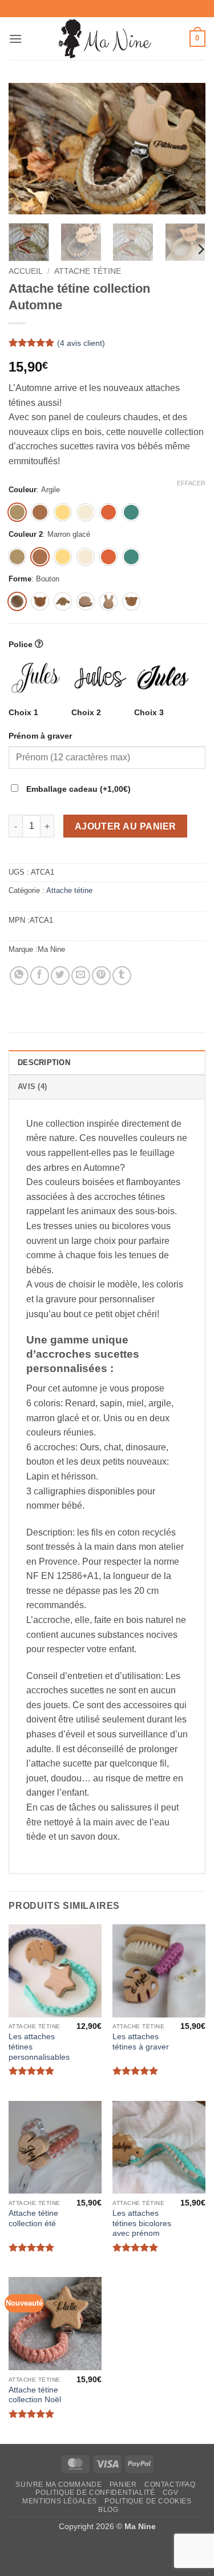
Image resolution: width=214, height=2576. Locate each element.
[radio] (17, 512)
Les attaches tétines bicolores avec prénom (142, 2223)
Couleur (23, 490)
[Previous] (27, 149)
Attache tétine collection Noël (35, 2395)
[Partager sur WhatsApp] (19, 976)
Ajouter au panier (126, 826)
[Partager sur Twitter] (60, 976)
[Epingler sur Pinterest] (101, 976)
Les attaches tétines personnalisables (39, 2047)
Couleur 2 (26, 535)
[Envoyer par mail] (81, 976)
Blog (108, 2510)
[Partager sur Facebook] (40, 976)
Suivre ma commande (58, 2485)
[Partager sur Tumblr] (122, 976)
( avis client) (81, 343)
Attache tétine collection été (33, 2218)
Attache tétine (88, 271)
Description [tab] (44, 1062)
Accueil (26, 271)
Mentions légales (60, 2501)
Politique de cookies (148, 2501)
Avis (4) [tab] (32, 1086)
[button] (15, 39)
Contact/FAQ (170, 2485)
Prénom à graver (41, 736)
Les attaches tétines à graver (141, 2042)
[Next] (187, 149)
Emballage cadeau (77, 789)
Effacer (191, 483)
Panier (123, 2485)
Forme (20, 579)
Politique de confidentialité (95, 2493)
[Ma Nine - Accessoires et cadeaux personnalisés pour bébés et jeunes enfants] (107, 39)
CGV (171, 2493)
